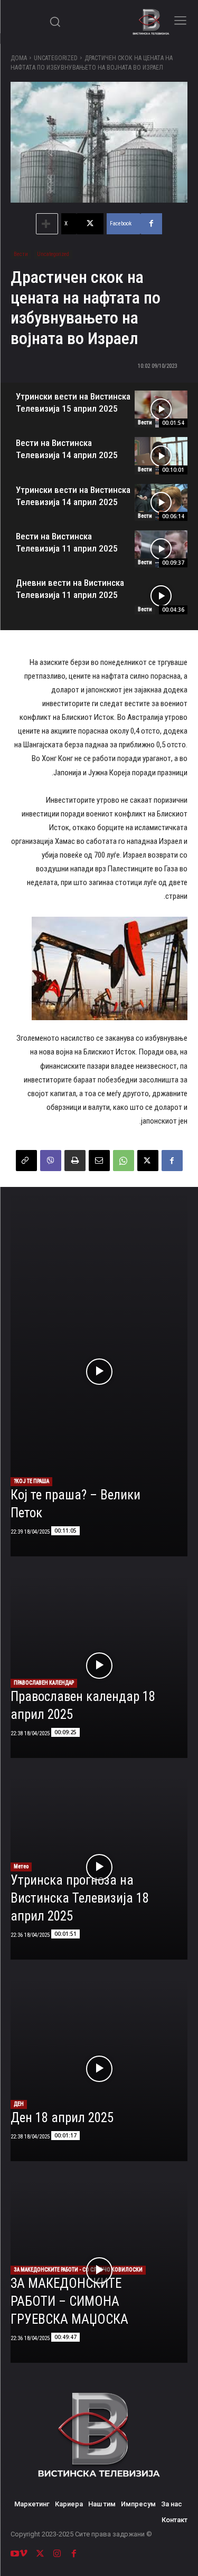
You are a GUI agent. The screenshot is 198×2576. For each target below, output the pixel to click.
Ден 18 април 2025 (62, 2118)
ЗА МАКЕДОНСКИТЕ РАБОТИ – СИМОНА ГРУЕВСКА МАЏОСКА (69, 2301)
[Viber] (51, 1161)
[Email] (99, 1161)
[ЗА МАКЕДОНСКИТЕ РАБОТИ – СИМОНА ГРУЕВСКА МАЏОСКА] (99, 2270)
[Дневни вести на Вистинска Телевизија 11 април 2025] (161, 595)
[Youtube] (15, 2554)
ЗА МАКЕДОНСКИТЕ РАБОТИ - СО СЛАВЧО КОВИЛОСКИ (78, 2270)
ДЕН (19, 2104)
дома (19, 58)
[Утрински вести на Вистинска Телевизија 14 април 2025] (161, 502)
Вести (21, 254)
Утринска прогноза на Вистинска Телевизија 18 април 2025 (80, 1898)
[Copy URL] (26, 1161)
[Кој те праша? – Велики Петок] (99, 1372)
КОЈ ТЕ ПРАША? (31, 1481)
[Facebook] (172, 1161)
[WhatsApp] (124, 1161)
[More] (47, 224)
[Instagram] (57, 2554)
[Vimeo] (23, 2554)
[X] (148, 1161)
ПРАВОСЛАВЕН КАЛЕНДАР (44, 1683)
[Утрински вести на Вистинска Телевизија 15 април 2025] (161, 409)
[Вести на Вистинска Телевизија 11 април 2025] (161, 549)
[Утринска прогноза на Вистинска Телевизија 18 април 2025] (99, 1867)
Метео (21, 1866)
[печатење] (75, 1161)
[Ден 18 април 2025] (99, 2069)
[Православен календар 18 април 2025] (99, 1666)
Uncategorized (56, 58)
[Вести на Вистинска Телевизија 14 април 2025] (161, 455)
